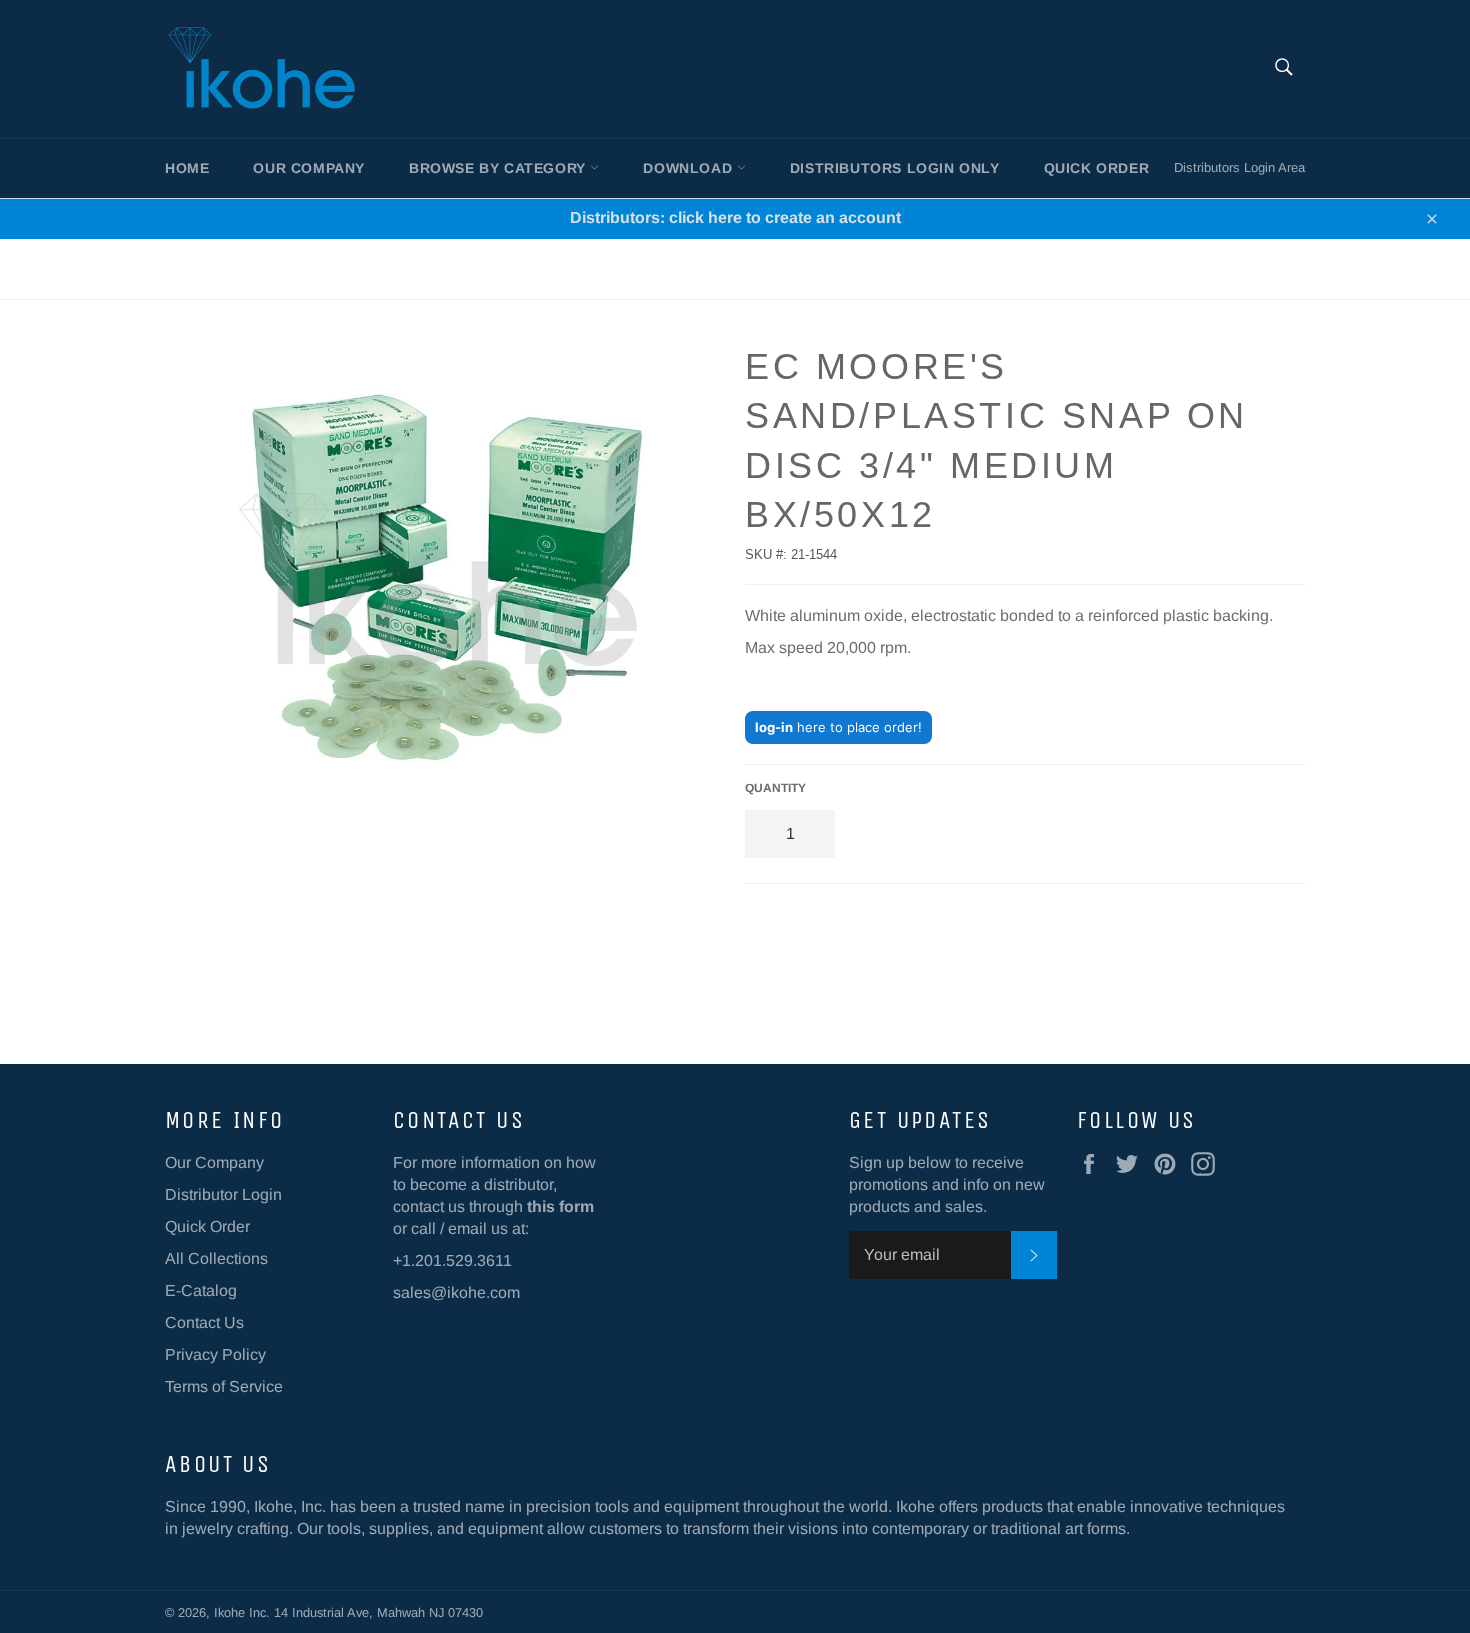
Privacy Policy (215, 1354)
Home (187, 168)
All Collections (216, 1258)
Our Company (309, 168)
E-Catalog (201, 1290)
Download (689, 168)
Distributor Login (223, 1194)
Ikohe (231, 1612)
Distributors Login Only (895, 168)
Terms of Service (224, 1386)
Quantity (775, 788)
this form (560, 1206)
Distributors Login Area (1239, 167)
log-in (774, 727)
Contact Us (204, 1322)
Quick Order (1097, 168)
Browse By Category (499, 168)
